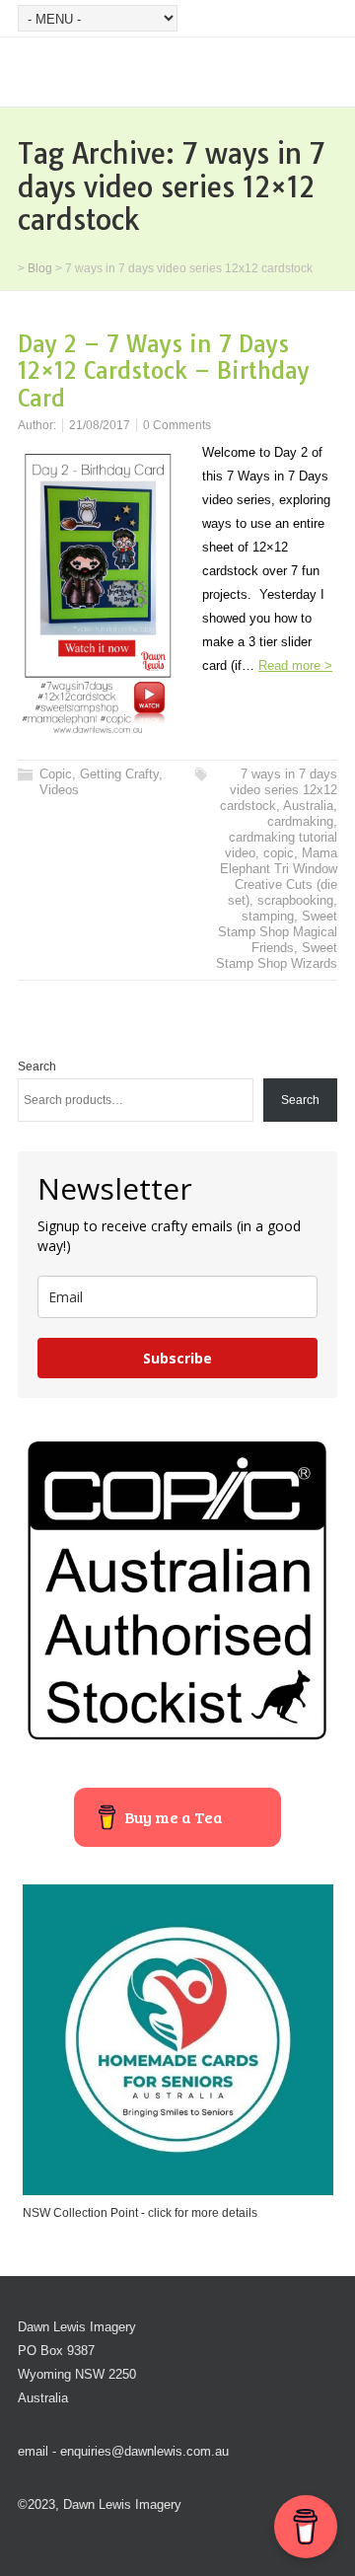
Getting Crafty (119, 774)
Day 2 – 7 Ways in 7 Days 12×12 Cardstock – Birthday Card (164, 371)
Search (37, 1067)
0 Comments (177, 425)
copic (279, 853)
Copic (56, 774)
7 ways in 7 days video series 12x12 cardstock (279, 790)
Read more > (295, 665)
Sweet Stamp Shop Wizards (277, 956)
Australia (308, 806)
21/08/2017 (100, 425)
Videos (59, 790)
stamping (268, 916)
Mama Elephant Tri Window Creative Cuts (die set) (279, 877)
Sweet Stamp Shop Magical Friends (278, 932)
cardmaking (300, 821)
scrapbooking (295, 900)
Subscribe (177, 1358)
